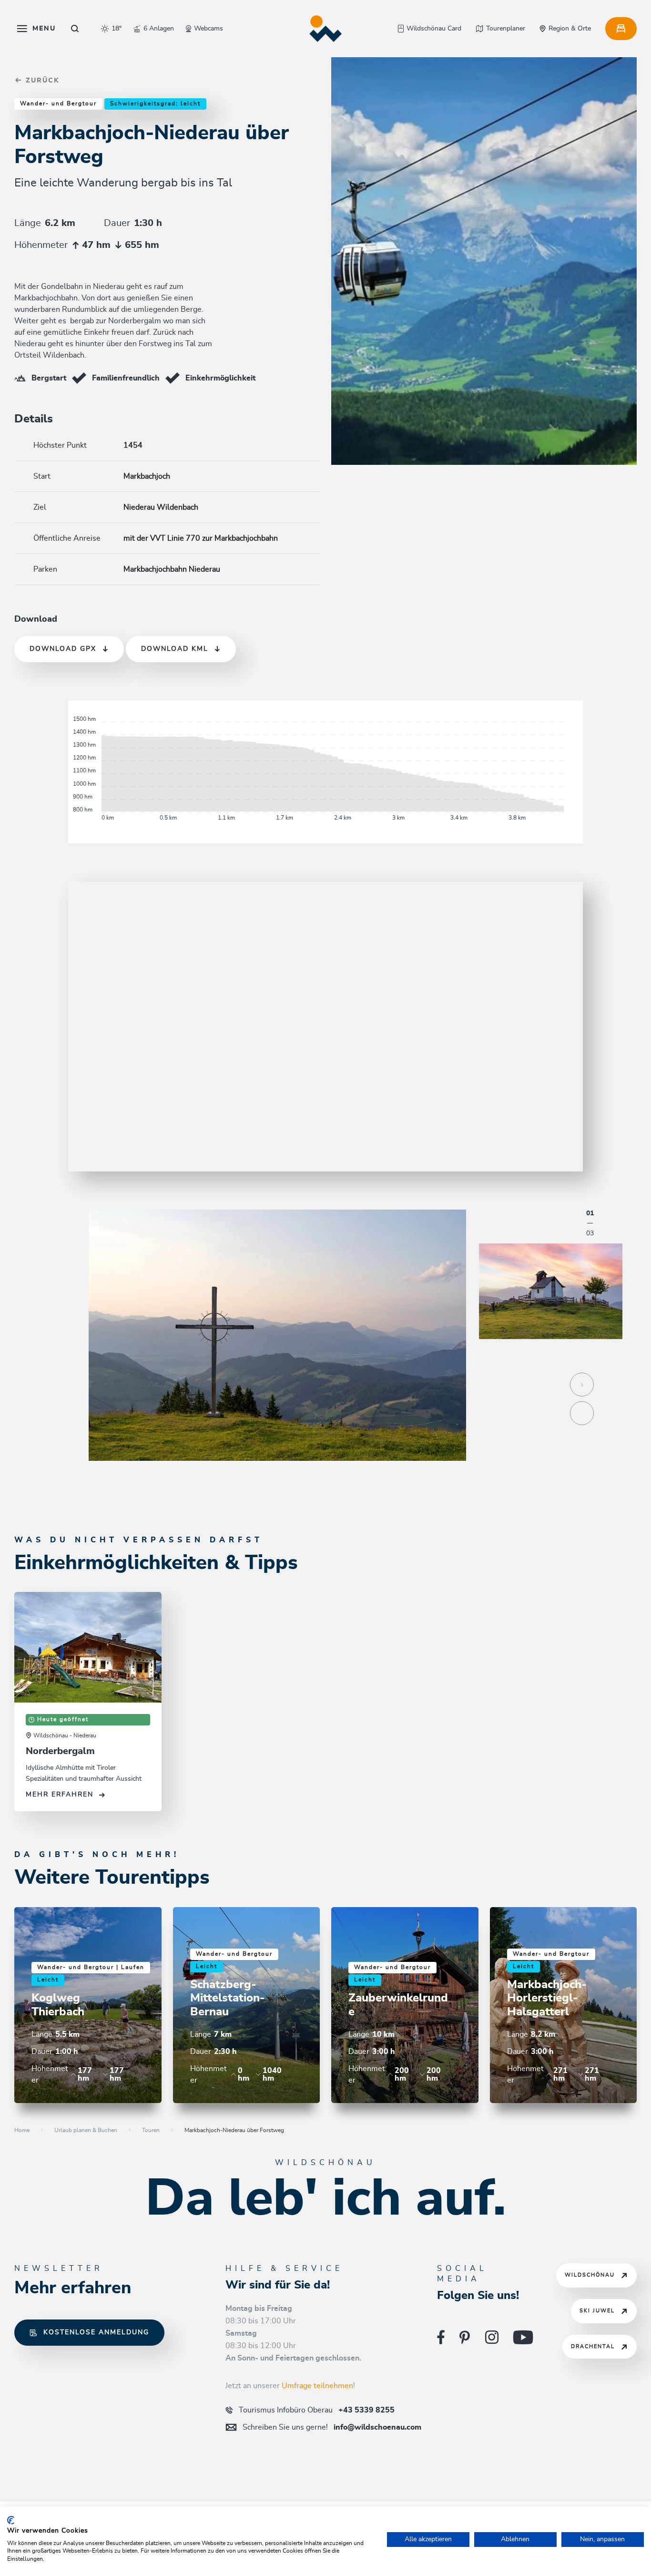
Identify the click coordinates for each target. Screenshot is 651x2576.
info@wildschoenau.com (332, 2427)
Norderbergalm (60, 1751)
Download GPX (63, 649)
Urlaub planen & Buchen (86, 2130)
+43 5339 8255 (317, 2410)
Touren (151, 2130)
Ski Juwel (597, 2311)
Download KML (175, 649)
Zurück (41, 81)
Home (22, 2130)
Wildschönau (590, 2275)
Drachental (593, 2346)
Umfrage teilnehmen (317, 2386)
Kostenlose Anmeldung (96, 2332)
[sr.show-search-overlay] (75, 29)
